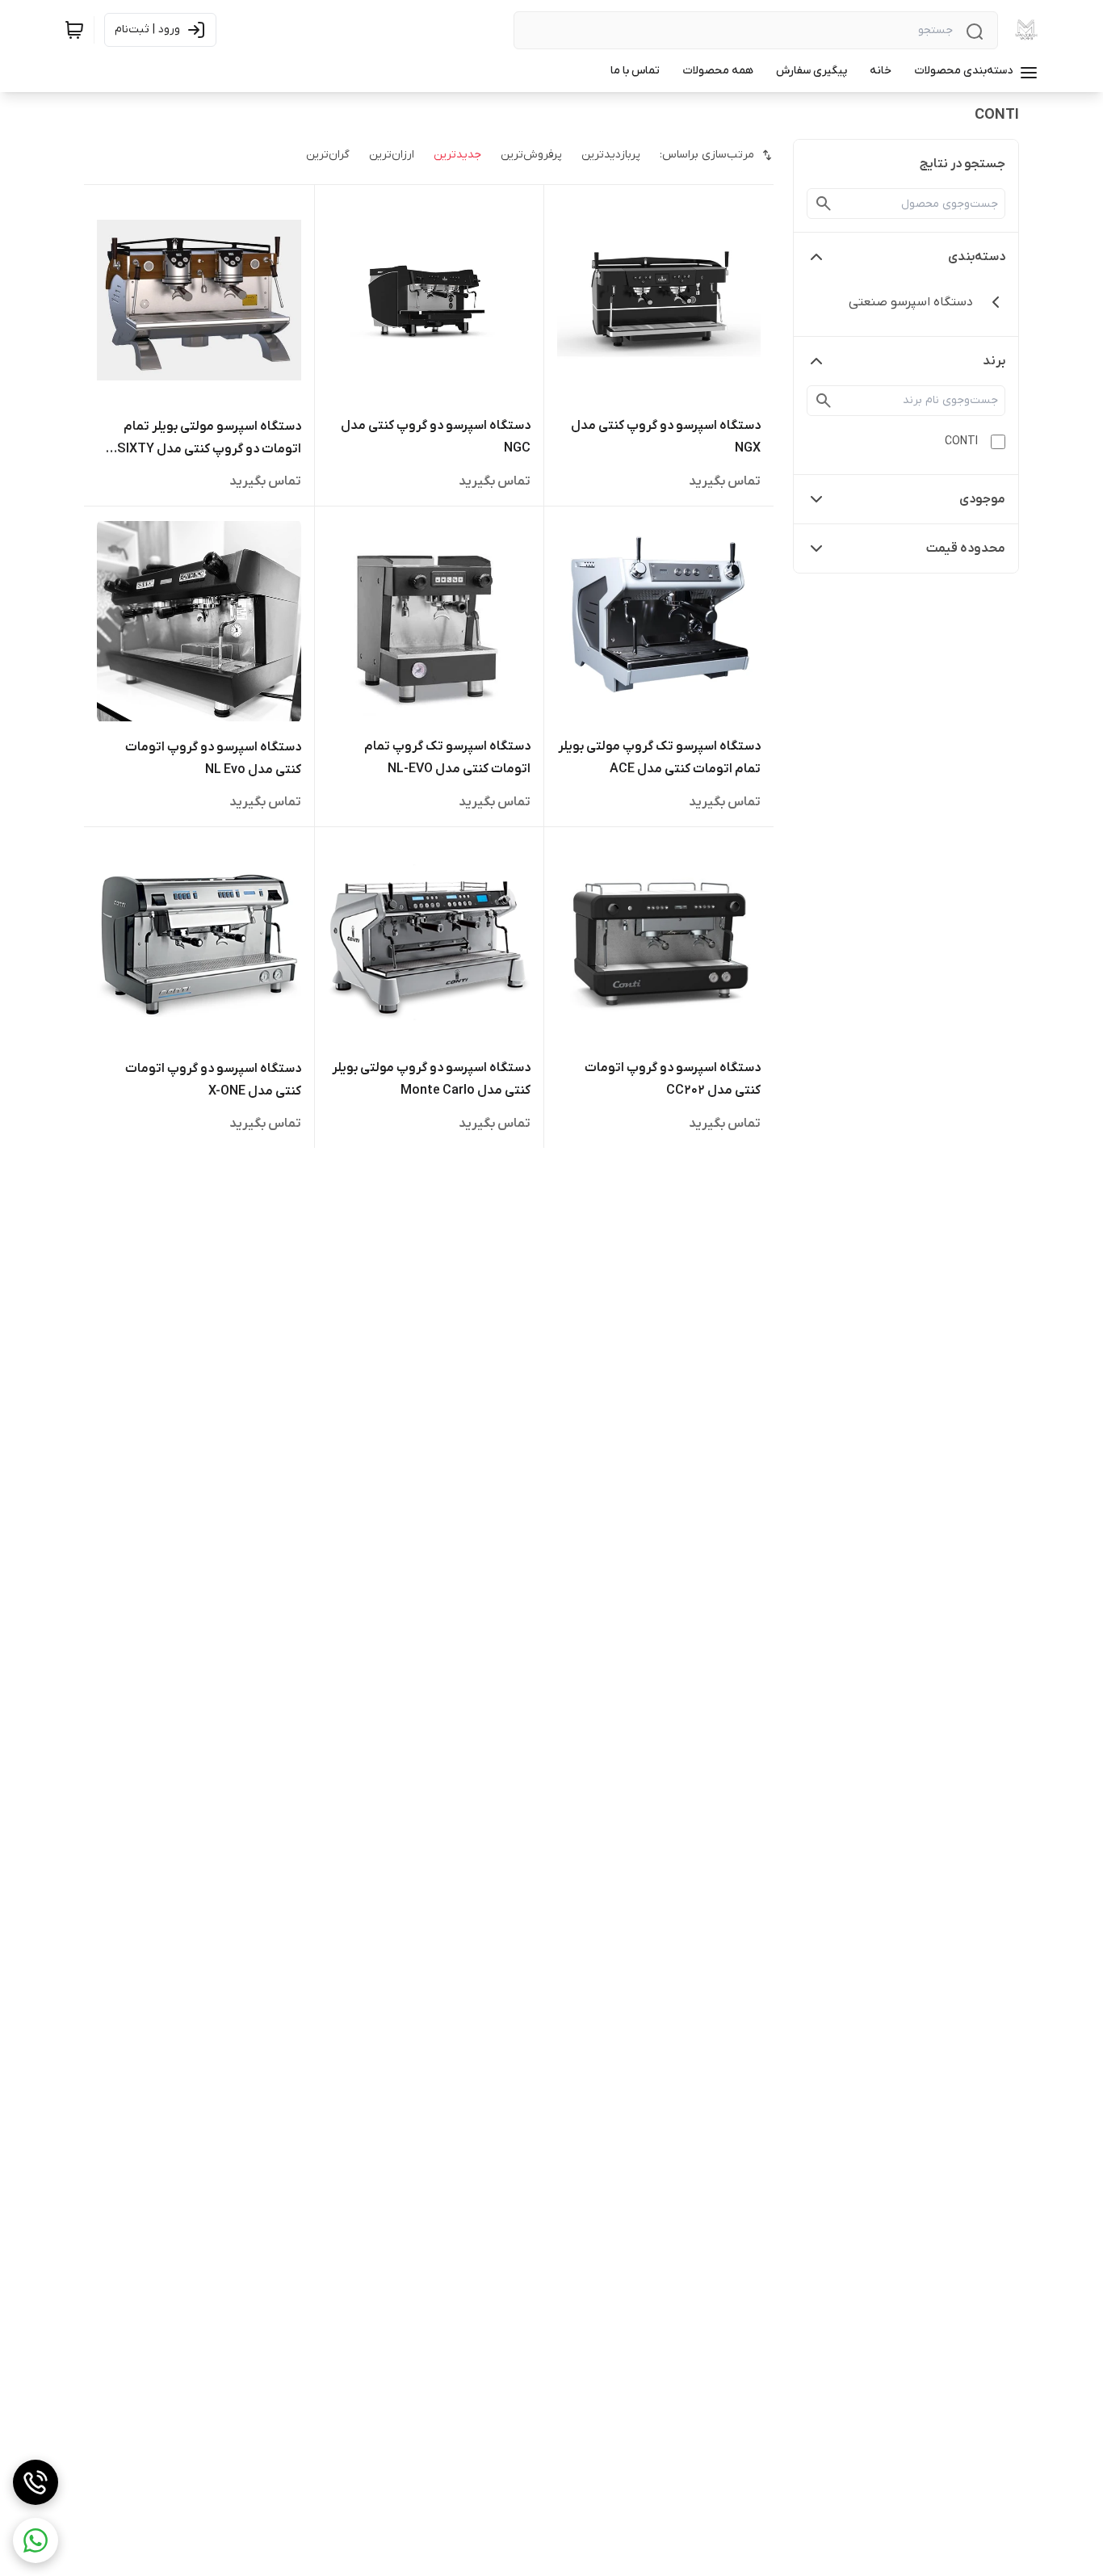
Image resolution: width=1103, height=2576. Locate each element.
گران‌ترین (328, 155)
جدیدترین (457, 155)
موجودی (982, 499)
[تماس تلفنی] (36, 2482)
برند (994, 361)
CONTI (961, 441)
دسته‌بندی (977, 257)
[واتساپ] (36, 2540)
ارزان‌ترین (392, 155)
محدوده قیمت (966, 548)
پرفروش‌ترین (531, 155)
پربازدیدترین (611, 155)
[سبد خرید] (74, 30)
